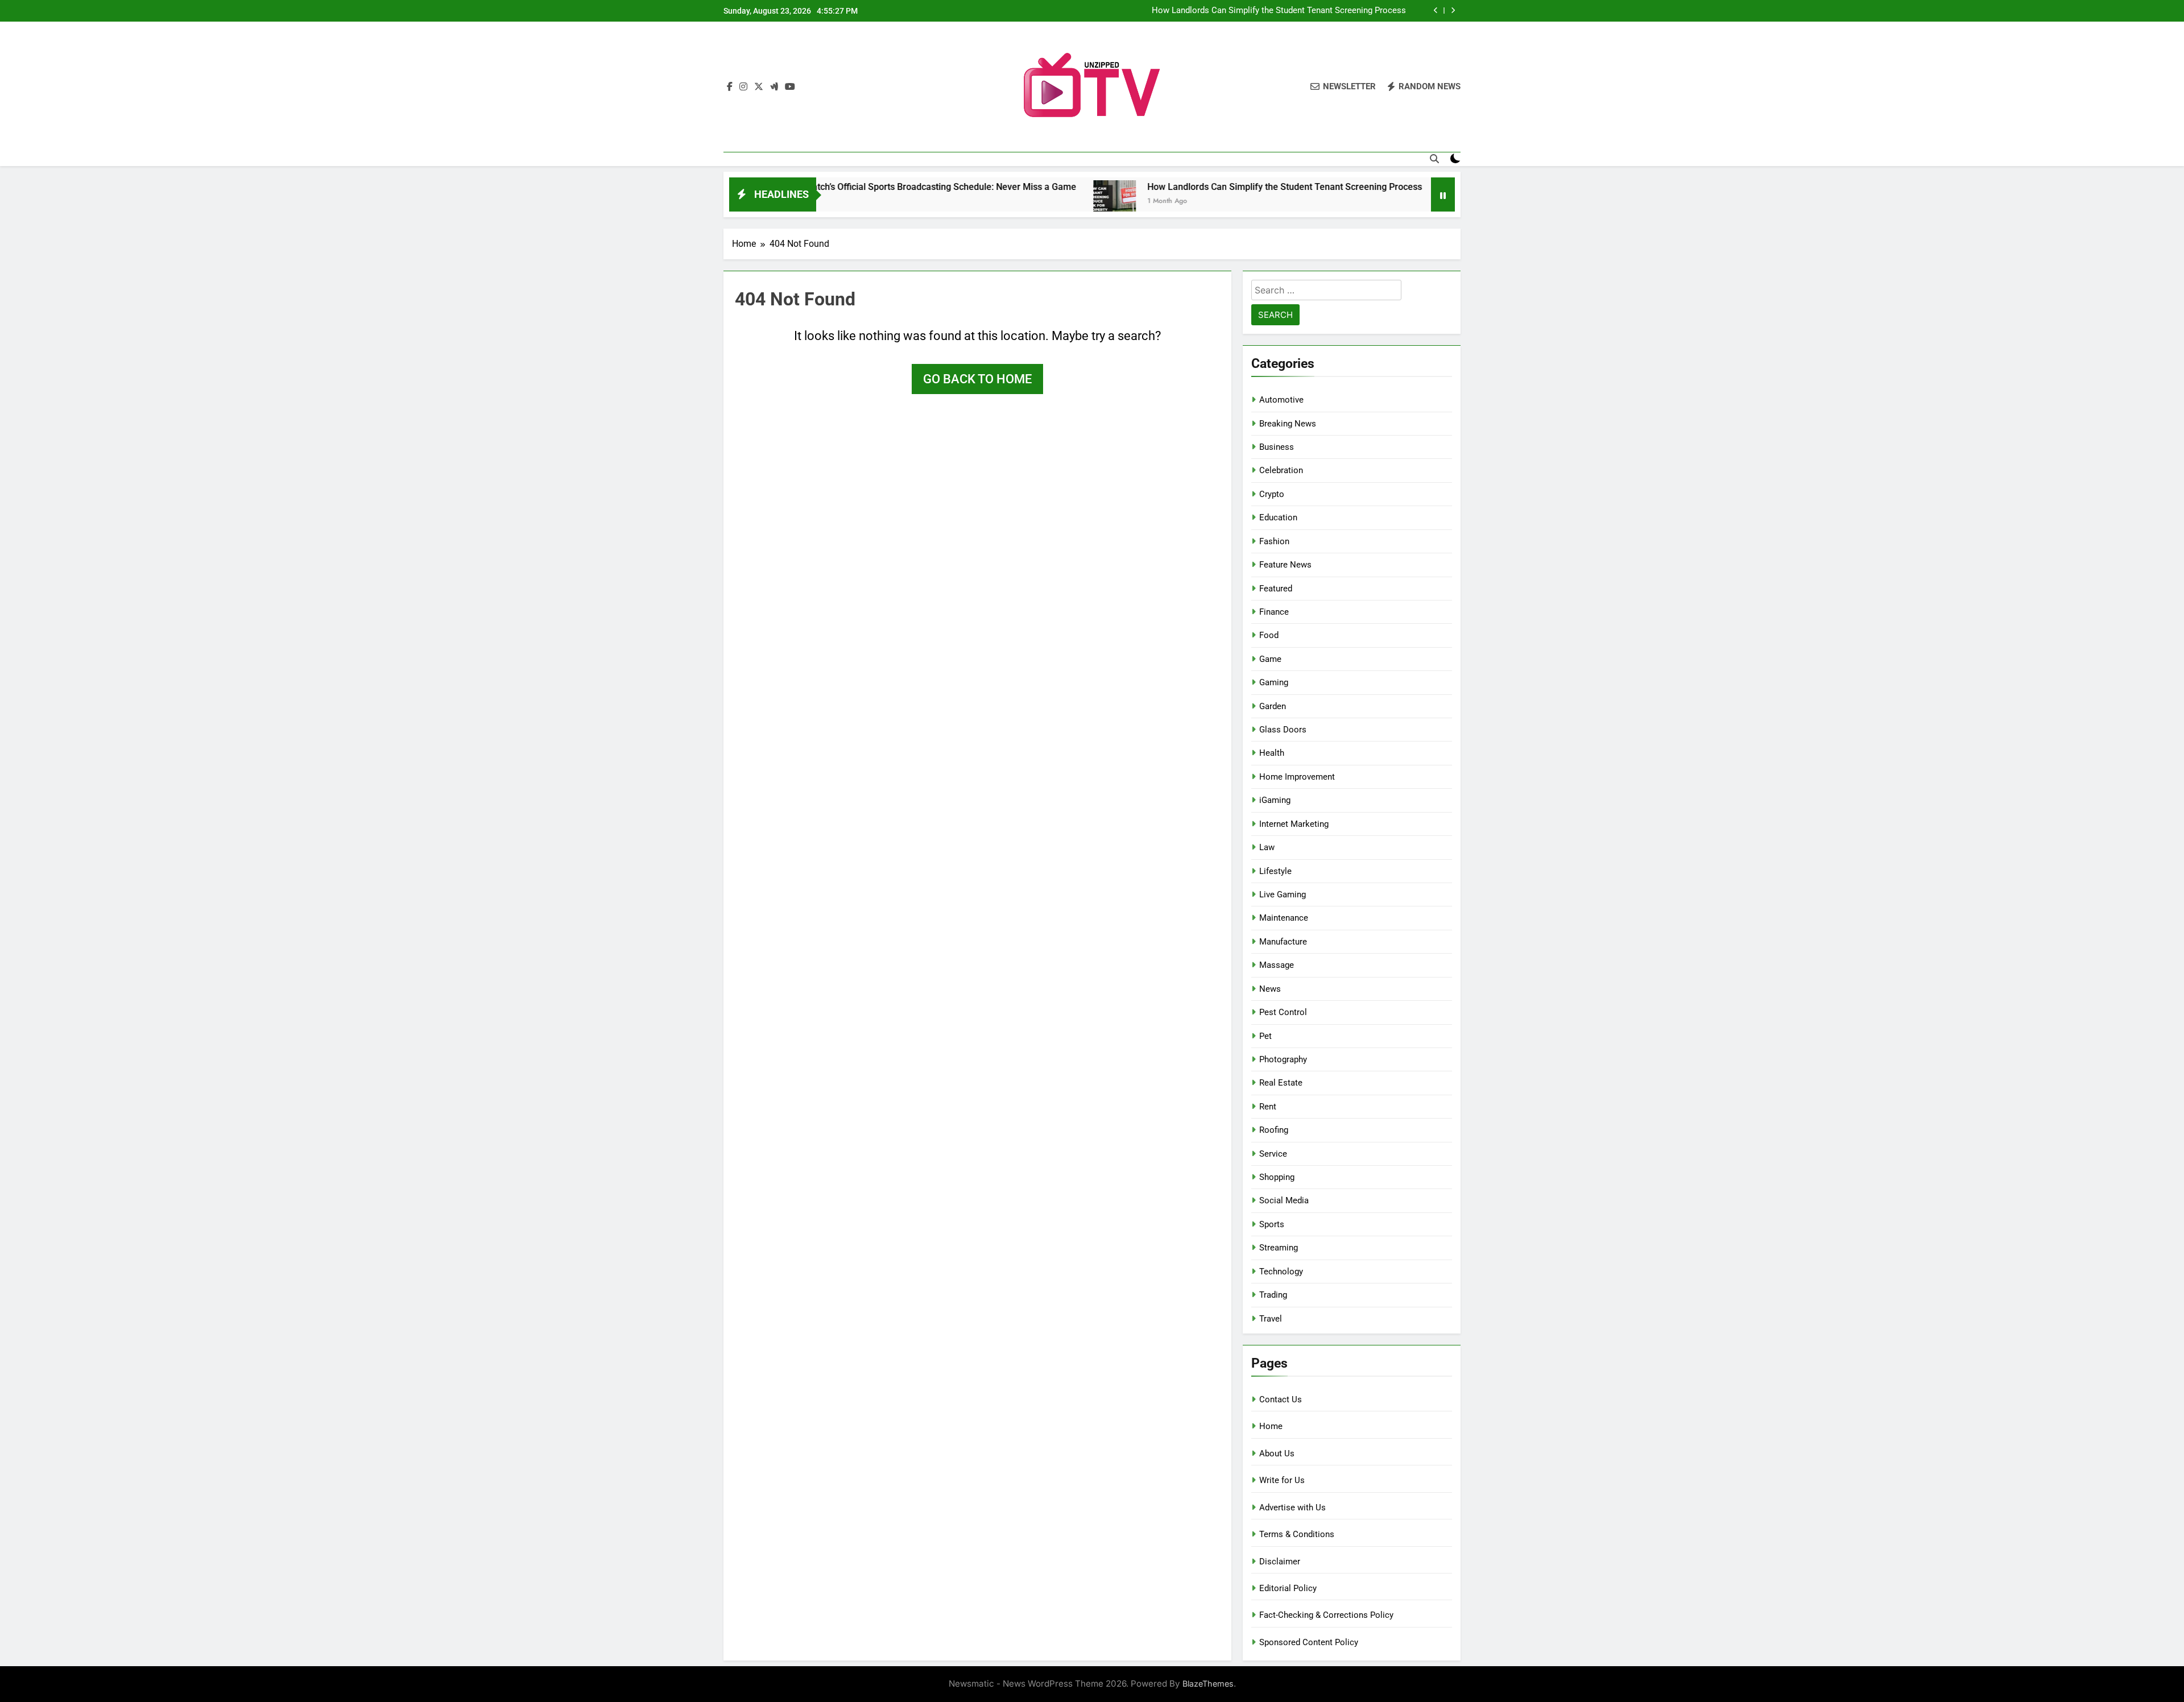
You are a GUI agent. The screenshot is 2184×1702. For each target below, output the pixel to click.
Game (1270, 659)
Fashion (1274, 541)
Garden (1273, 706)
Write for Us (1282, 1480)
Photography (1283, 1059)
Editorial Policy (1288, 1588)
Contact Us (1281, 1399)
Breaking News (1288, 424)
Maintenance (1284, 918)
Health (1272, 753)
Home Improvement (1297, 777)
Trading (1273, 1295)
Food (1269, 635)
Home (1271, 1426)
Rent (1268, 1107)
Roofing (1274, 1130)
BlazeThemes (1208, 1684)
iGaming (1275, 800)
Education (1278, 517)
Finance (1274, 612)
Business (1277, 447)
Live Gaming (1283, 895)
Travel (1271, 1319)
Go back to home (977, 379)
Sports (1272, 1224)
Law (1267, 847)
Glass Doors (1283, 730)
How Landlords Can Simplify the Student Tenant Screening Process (1279, 11)
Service (1273, 1154)
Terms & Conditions (1297, 1534)
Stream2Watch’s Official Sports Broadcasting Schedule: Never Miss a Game (835, 187)
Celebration (1281, 470)
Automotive (1281, 400)
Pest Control (1283, 1012)
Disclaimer (1280, 1562)
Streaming (1279, 1248)
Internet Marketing (1294, 824)
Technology (1281, 1272)
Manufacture (1283, 942)
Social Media (1284, 1200)
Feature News (1285, 565)
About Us (1277, 1453)
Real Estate (1281, 1083)
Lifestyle (1275, 871)
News (1270, 989)
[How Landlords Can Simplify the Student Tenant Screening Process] (1027, 202)
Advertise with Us (1292, 1508)
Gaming (1274, 682)
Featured (1276, 589)
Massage (1277, 965)
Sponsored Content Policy (1309, 1642)
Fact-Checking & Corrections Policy (1326, 1615)
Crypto (1272, 494)
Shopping (1277, 1177)
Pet (1265, 1036)
